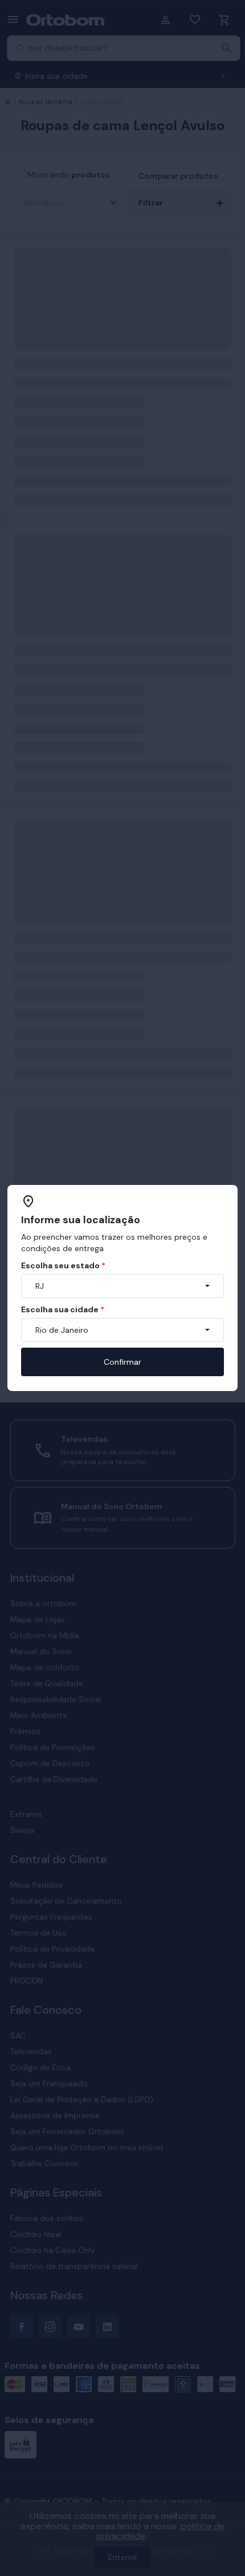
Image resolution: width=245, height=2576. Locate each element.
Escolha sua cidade (63, 1309)
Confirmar (122, 1362)
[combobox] (122, 1286)
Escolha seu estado (63, 1265)
